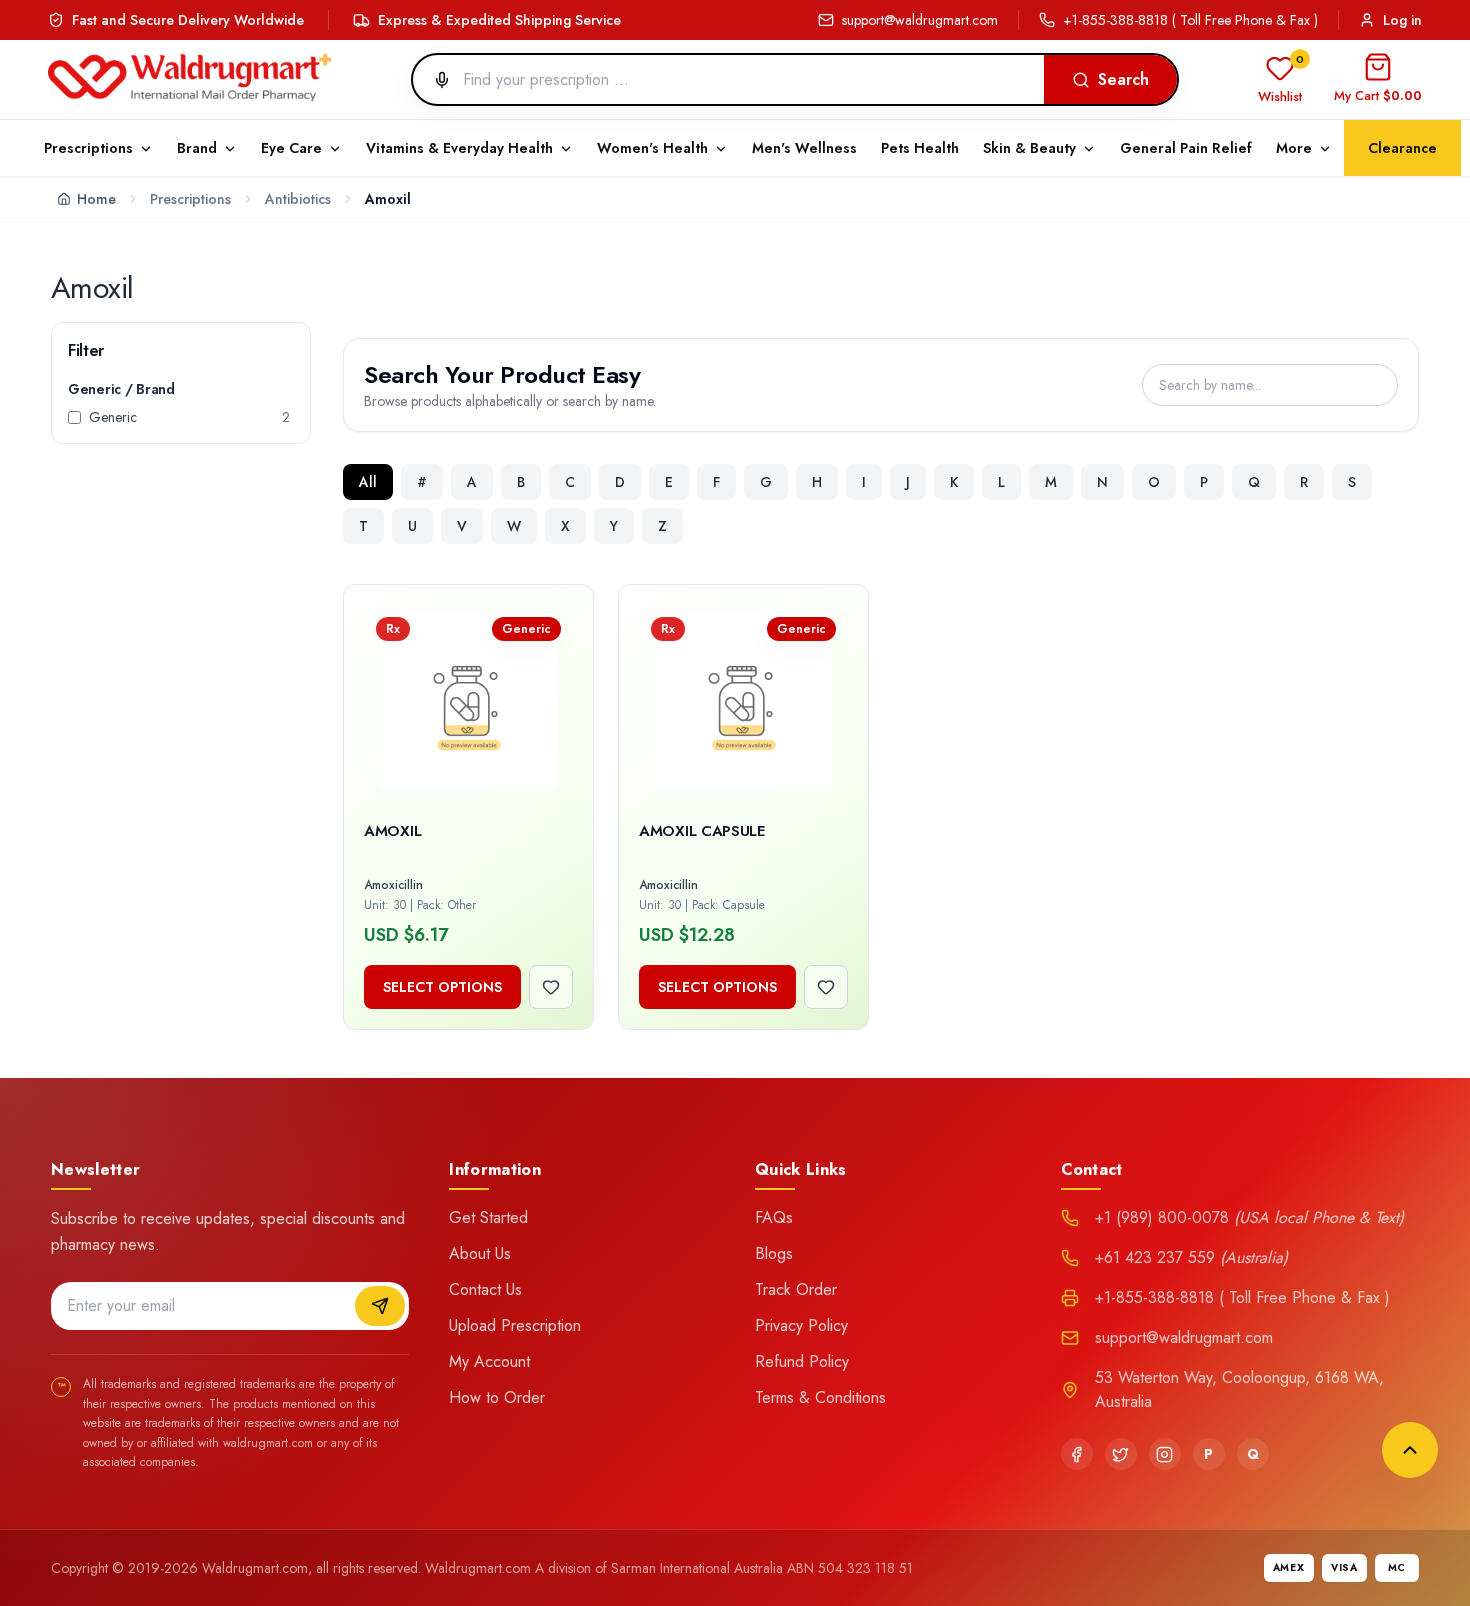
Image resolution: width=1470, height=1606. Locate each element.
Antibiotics (298, 199)
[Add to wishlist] (551, 987)
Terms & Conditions (820, 1397)
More (1294, 148)
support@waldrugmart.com (920, 20)
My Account (489, 1361)
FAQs (774, 1217)
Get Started (488, 1217)
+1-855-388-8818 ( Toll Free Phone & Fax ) (1190, 20)
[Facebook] (1077, 1454)
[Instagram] (1165, 1454)
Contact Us (485, 1289)
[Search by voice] (434, 80)
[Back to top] (1410, 1450)
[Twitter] (1121, 1454)
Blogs (774, 1253)
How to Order (497, 1397)
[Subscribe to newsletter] (380, 1306)
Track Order (796, 1289)
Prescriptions (190, 199)
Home (96, 199)
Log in (1402, 20)
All (368, 482)
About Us (480, 1253)
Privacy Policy (801, 1325)
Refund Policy (802, 1361)
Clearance (1402, 148)
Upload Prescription (515, 1325)
